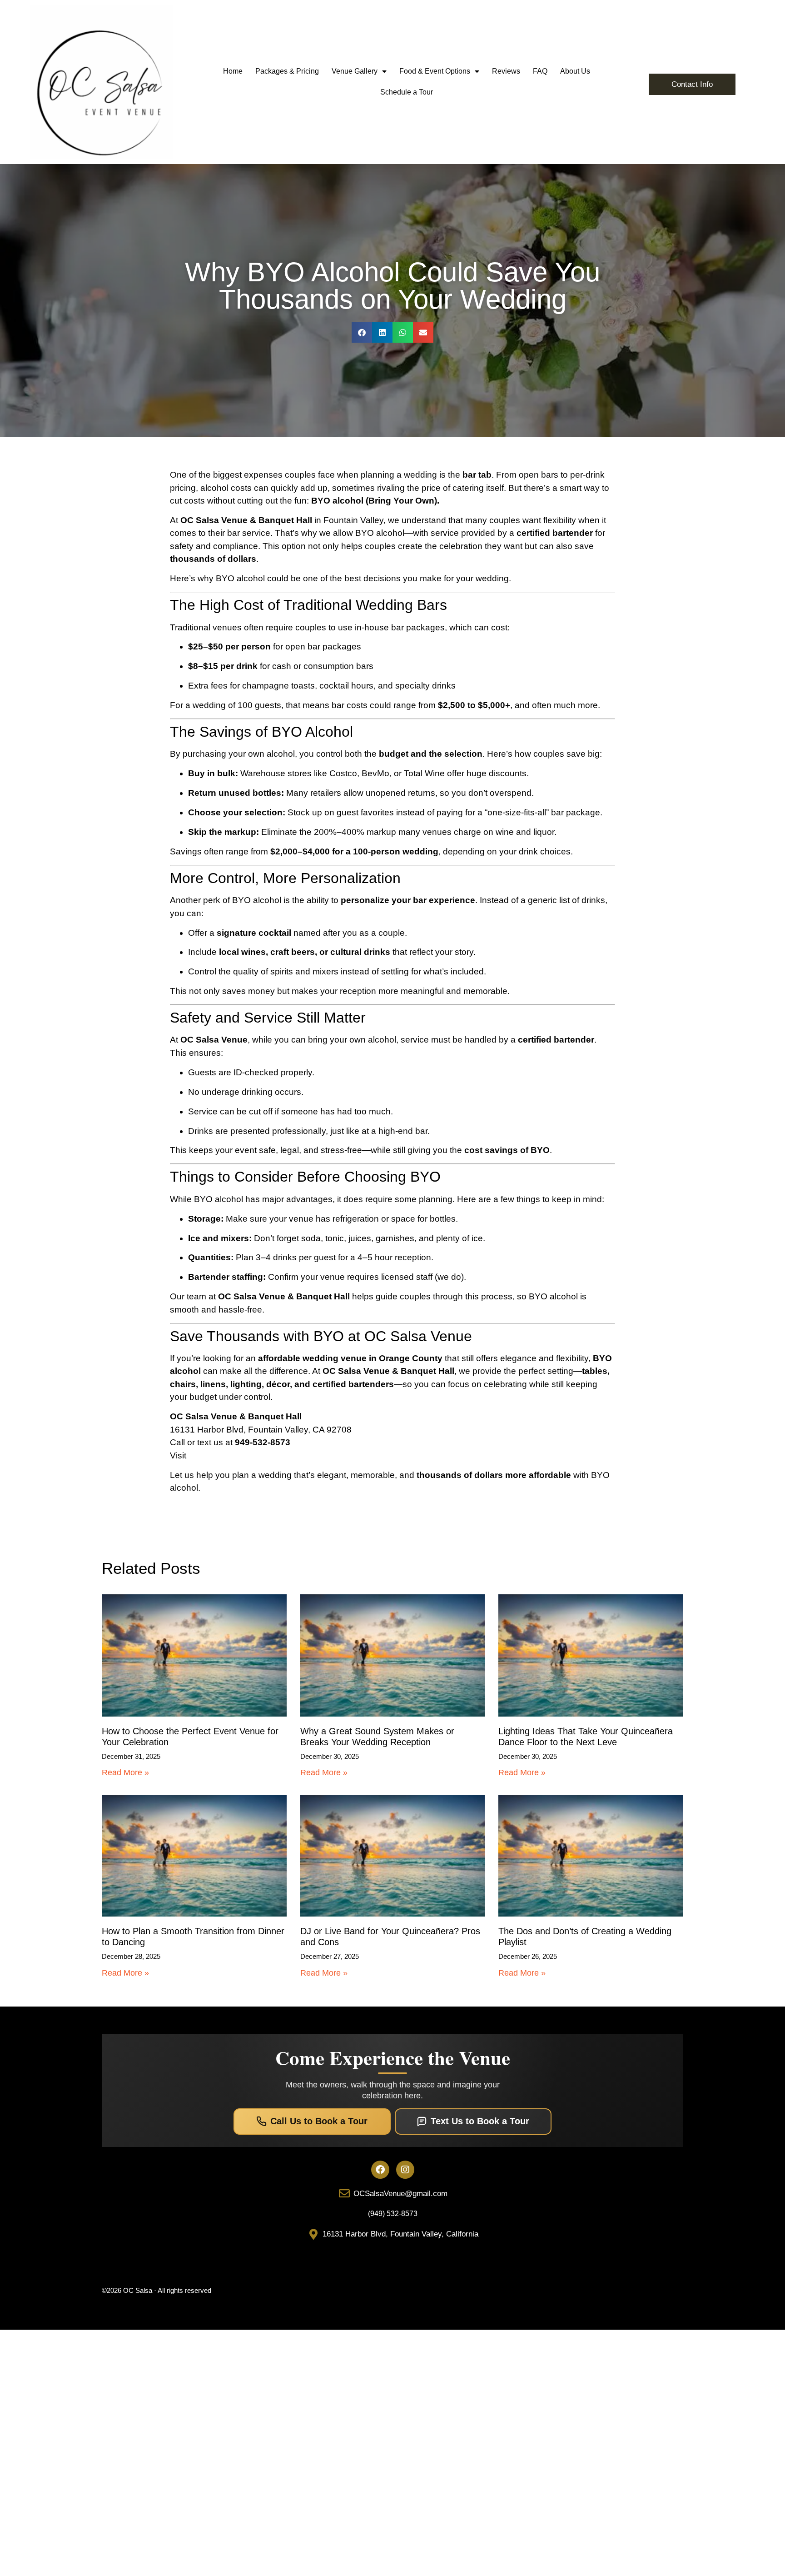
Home (233, 71)
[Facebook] (380, 2170)
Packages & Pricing (287, 71)
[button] (362, 332)
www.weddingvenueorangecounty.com (264, 1455)
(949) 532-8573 (393, 2214)
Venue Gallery (355, 71)
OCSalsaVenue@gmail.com (400, 2194)
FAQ (540, 71)
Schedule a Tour (407, 92)
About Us (575, 71)
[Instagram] (405, 2170)
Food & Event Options (435, 71)
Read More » (125, 1772)
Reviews (506, 71)
